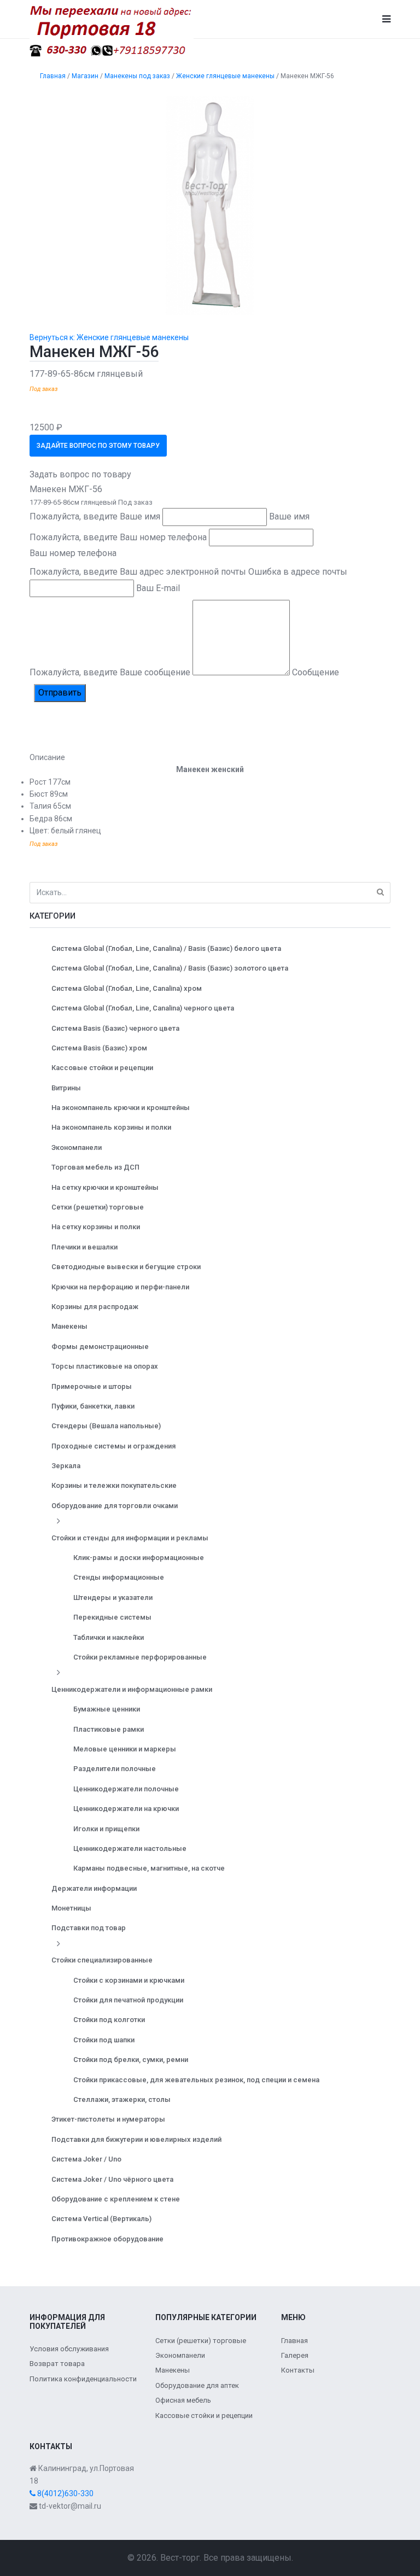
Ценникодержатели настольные (130, 1848)
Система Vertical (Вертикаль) (101, 2219)
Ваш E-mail (158, 588)
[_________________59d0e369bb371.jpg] (210, 205)
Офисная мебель (183, 2400)
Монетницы (71, 1908)
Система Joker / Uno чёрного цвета (112, 2179)
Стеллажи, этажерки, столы (122, 2099)
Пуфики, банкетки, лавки (93, 1406)
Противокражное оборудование (107, 2239)
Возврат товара (57, 2364)
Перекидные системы (112, 1617)
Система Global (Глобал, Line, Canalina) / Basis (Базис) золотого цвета (170, 968)
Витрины (66, 1088)
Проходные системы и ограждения (113, 1446)
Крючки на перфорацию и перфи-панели (120, 1287)
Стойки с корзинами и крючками (129, 1980)
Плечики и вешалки (84, 1247)
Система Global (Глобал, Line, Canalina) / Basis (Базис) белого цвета (166, 948)
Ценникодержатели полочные (126, 1789)
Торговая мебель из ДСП (95, 1167)
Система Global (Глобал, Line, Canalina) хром (127, 988)
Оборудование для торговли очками (115, 1506)
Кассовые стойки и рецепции (102, 1068)
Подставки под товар (89, 1928)
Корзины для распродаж (95, 1307)
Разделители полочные (115, 1769)
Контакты (298, 2370)
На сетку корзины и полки (96, 1227)
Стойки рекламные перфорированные (140, 1657)
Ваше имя (289, 516)
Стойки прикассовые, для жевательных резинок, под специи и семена (196, 2080)
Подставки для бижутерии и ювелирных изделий (136, 2139)
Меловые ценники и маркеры (125, 1749)
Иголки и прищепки (106, 1829)
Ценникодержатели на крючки (126, 1809)
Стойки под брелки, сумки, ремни (131, 2060)
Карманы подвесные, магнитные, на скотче (149, 1868)
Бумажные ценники (107, 1709)
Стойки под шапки (104, 2040)
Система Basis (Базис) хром (99, 1048)
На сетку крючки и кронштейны (105, 1187)
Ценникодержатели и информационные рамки (132, 1689)
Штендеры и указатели (113, 1597)
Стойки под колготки (109, 2020)
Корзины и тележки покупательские (114, 1485)
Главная (294, 2341)
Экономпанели (77, 1147)
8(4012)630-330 (65, 2493)
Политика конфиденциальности (83, 2379)
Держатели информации (94, 1888)
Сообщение (316, 672)
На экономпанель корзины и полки (111, 1127)
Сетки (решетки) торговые (98, 1207)
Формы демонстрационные (100, 1347)
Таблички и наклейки (109, 1637)
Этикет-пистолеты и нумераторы (108, 2119)
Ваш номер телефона (73, 553)
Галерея (295, 2355)
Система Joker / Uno (86, 2159)
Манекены (69, 1326)
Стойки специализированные (102, 1960)
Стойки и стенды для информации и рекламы (130, 1538)
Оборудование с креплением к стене (116, 2199)
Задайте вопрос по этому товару (98, 446)
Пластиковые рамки (109, 1729)
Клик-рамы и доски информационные (139, 1558)
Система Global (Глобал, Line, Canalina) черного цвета (143, 1008)
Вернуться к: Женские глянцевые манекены (109, 337)
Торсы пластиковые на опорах (105, 1366)
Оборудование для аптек (197, 2385)
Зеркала (66, 1466)
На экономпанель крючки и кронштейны (121, 1108)
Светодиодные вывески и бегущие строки (126, 1267)
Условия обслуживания (69, 2349)
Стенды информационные (119, 1577)
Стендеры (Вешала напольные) (106, 1426)
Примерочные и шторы (92, 1386)
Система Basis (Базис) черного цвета (115, 1028)
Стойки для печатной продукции (128, 2000)
